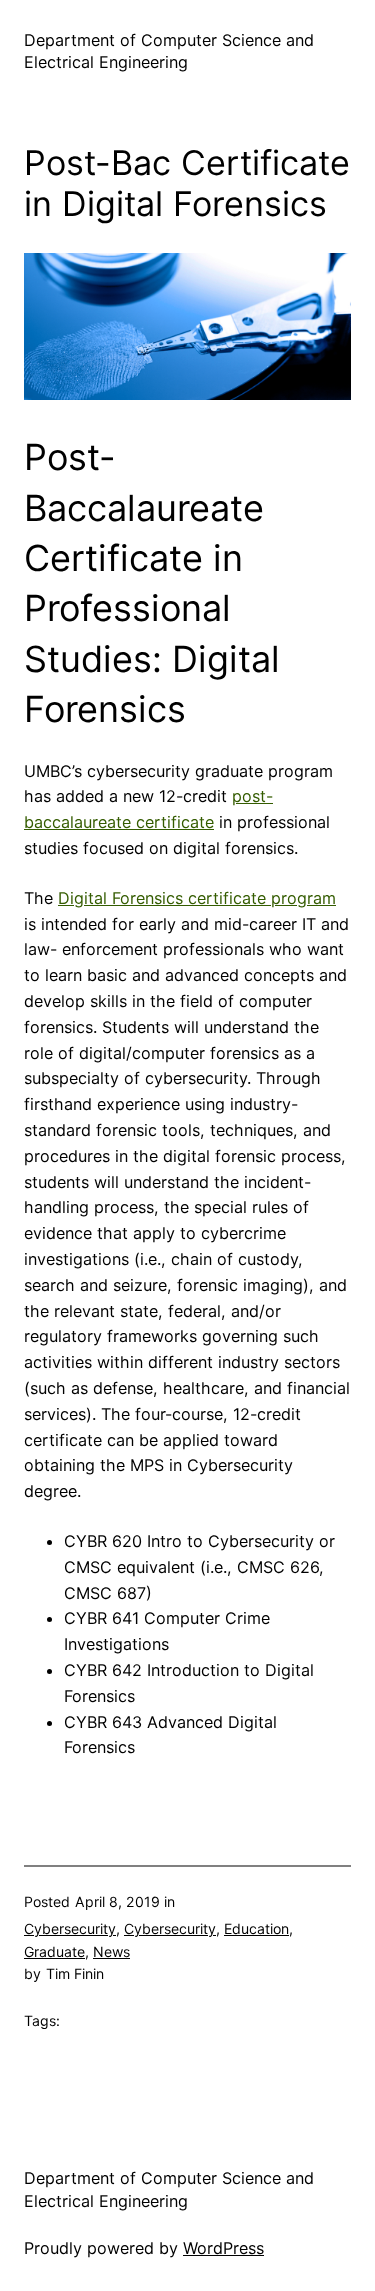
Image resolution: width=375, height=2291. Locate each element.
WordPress (223, 2248)
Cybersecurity (70, 1928)
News (111, 1951)
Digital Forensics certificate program (197, 898)
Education (256, 1928)
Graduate (54, 1951)
